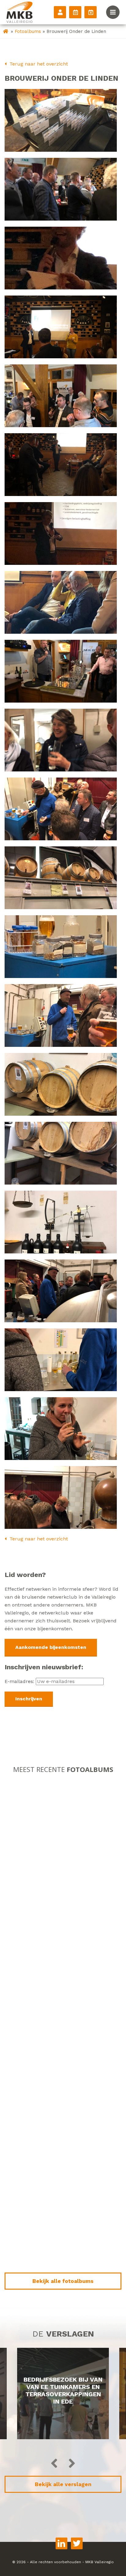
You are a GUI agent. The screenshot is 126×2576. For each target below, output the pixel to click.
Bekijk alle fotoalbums (63, 2281)
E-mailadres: (20, 1681)
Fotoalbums (28, 31)
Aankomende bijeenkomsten (51, 1647)
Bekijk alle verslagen (63, 2484)
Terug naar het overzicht (38, 64)
